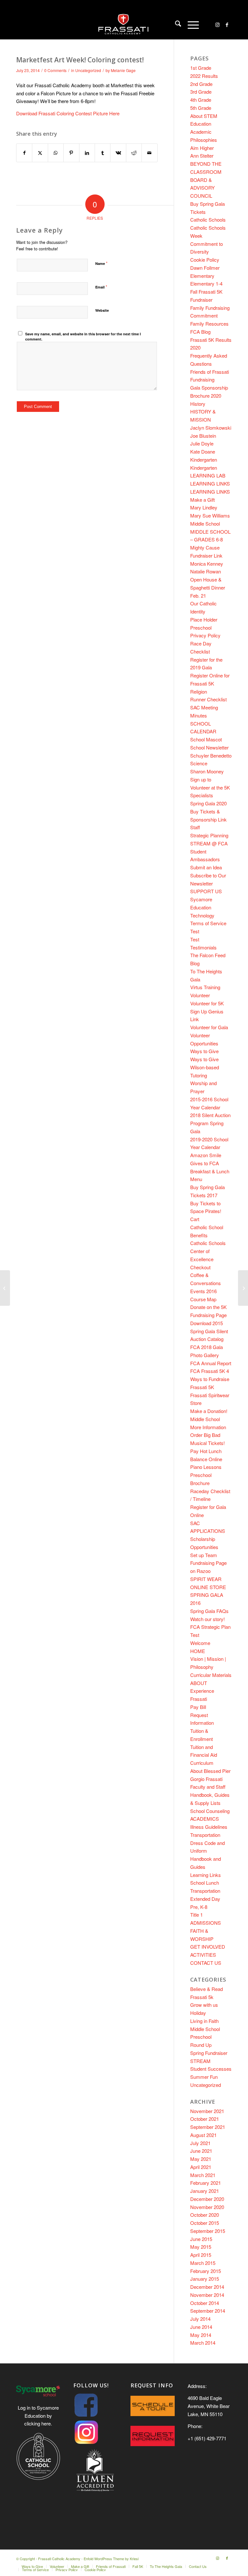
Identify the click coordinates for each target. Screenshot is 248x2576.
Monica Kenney (207, 564)
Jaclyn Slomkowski (211, 428)
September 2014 (208, 2311)
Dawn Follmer (205, 268)
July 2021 (200, 2143)
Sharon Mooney (207, 771)
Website (102, 310)
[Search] (175, 25)
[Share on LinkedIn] (87, 153)
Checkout (200, 1267)
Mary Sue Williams (210, 515)
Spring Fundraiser (209, 2053)
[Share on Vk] (118, 153)
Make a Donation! (209, 1411)
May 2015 (201, 2247)
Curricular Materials (211, 1675)
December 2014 (207, 2287)
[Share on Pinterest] (71, 153)
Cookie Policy (205, 260)
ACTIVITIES (203, 1955)
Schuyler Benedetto (211, 755)
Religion (199, 691)
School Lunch (205, 1883)
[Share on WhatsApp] (56, 153)
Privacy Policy (205, 635)
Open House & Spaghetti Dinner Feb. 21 (208, 587)
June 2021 (201, 2151)
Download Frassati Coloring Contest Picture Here (68, 113)
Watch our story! (207, 1619)
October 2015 (205, 2223)
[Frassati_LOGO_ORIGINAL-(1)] (124, 25)
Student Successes (211, 2069)
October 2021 (205, 2119)
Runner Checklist (208, 699)
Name (101, 263)
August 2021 (203, 2135)
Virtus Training (205, 987)
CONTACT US (206, 1963)
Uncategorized (88, 70)
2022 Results (204, 76)
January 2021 (205, 2191)
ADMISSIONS (206, 1923)
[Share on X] (40, 153)
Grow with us (204, 2005)
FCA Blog (200, 332)
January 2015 (205, 2279)
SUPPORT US (206, 891)
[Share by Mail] (150, 153)
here (46, 2423)
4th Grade (201, 100)
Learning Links (206, 1875)
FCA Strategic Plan (210, 1627)
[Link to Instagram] (217, 25)
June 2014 (201, 2327)
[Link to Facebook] (227, 25)
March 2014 (203, 2343)
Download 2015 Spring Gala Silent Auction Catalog (209, 1331)
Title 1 (196, 1915)
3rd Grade (201, 92)
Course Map (203, 1299)
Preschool (201, 628)
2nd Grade (201, 84)
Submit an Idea (206, 867)
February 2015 (206, 2271)
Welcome (200, 1643)
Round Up (201, 2045)
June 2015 (201, 2239)
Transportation (205, 1835)
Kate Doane (203, 451)
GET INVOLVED (208, 1947)
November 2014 (207, 2295)
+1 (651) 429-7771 (207, 2438)
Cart (195, 1219)
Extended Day (205, 1899)
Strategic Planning (209, 835)
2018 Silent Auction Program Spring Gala (210, 1123)
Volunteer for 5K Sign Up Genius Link (207, 1011)
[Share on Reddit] (134, 153)
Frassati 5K (202, 1387)
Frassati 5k (202, 1997)
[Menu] (190, 25)
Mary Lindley (204, 507)
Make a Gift (202, 500)
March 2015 (203, 2263)
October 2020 (205, 2215)
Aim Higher (202, 148)
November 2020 (207, 2207)
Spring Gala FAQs (209, 1611)
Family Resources (209, 324)
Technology (202, 915)
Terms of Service (208, 923)
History (198, 404)
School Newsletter (209, 747)
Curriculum (202, 1763)
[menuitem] (175, 25)
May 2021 (201, 2159)
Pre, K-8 (199, 1907)
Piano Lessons (206, 1467)
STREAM (200, 2061)
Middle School (205, 524)
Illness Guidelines (209, 1827)
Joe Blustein (203, 436)
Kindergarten (204, 460)
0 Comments (55, 70)
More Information (208, 1427)
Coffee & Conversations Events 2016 (206, 1283)
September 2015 (208, 2231)
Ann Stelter (202, 156)
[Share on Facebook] (24, 153)
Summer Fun (204, 2077)
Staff (195, 827)
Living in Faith (204, 2021)
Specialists (202, 795)
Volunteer (200, 995)
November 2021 (207, 2111)
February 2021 (206, 2183)
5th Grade (201, 108)
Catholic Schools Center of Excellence (208, 1251)
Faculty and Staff (208, 1787)
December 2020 (207, 2199)
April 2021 (201, 2167)
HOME (198, 1651)
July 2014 (200, 2319)
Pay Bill (198, 1707)
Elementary (202, 276)
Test (195, 931)
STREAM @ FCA (209, 843)
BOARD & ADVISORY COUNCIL (202, 188)
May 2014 (201, 2335)
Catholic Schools (208, 220)
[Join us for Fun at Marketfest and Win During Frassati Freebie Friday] (5, 1288)
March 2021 (203, 2175)
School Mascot (206, 739)
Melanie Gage (123, 70)
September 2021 (208, 2127)
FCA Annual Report (211, 1363)
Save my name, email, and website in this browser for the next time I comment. (83, 337)
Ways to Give (204, 1051)
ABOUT (199, 1683)
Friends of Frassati (210, 372)
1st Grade (201, 68)
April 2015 (201, 2255)
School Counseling (210, 1811)
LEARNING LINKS (210, 483)
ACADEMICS (205, 1819)
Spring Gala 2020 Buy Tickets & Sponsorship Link (208, 811)
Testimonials (203, 947)
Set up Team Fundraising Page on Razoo (208, 1563)
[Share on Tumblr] (103, 153)
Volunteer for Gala (209, 1027)
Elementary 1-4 (206, 283)
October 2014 (205, 2303)
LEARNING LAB (208, 475)
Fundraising (202, 379)
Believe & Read (207, 1989)
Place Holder (204, 619)
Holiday (198, 2013)
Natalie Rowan (206, 571)
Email (101, 287)
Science (199, 763)
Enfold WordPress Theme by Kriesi (111, 2559)
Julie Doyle (202, 443)
